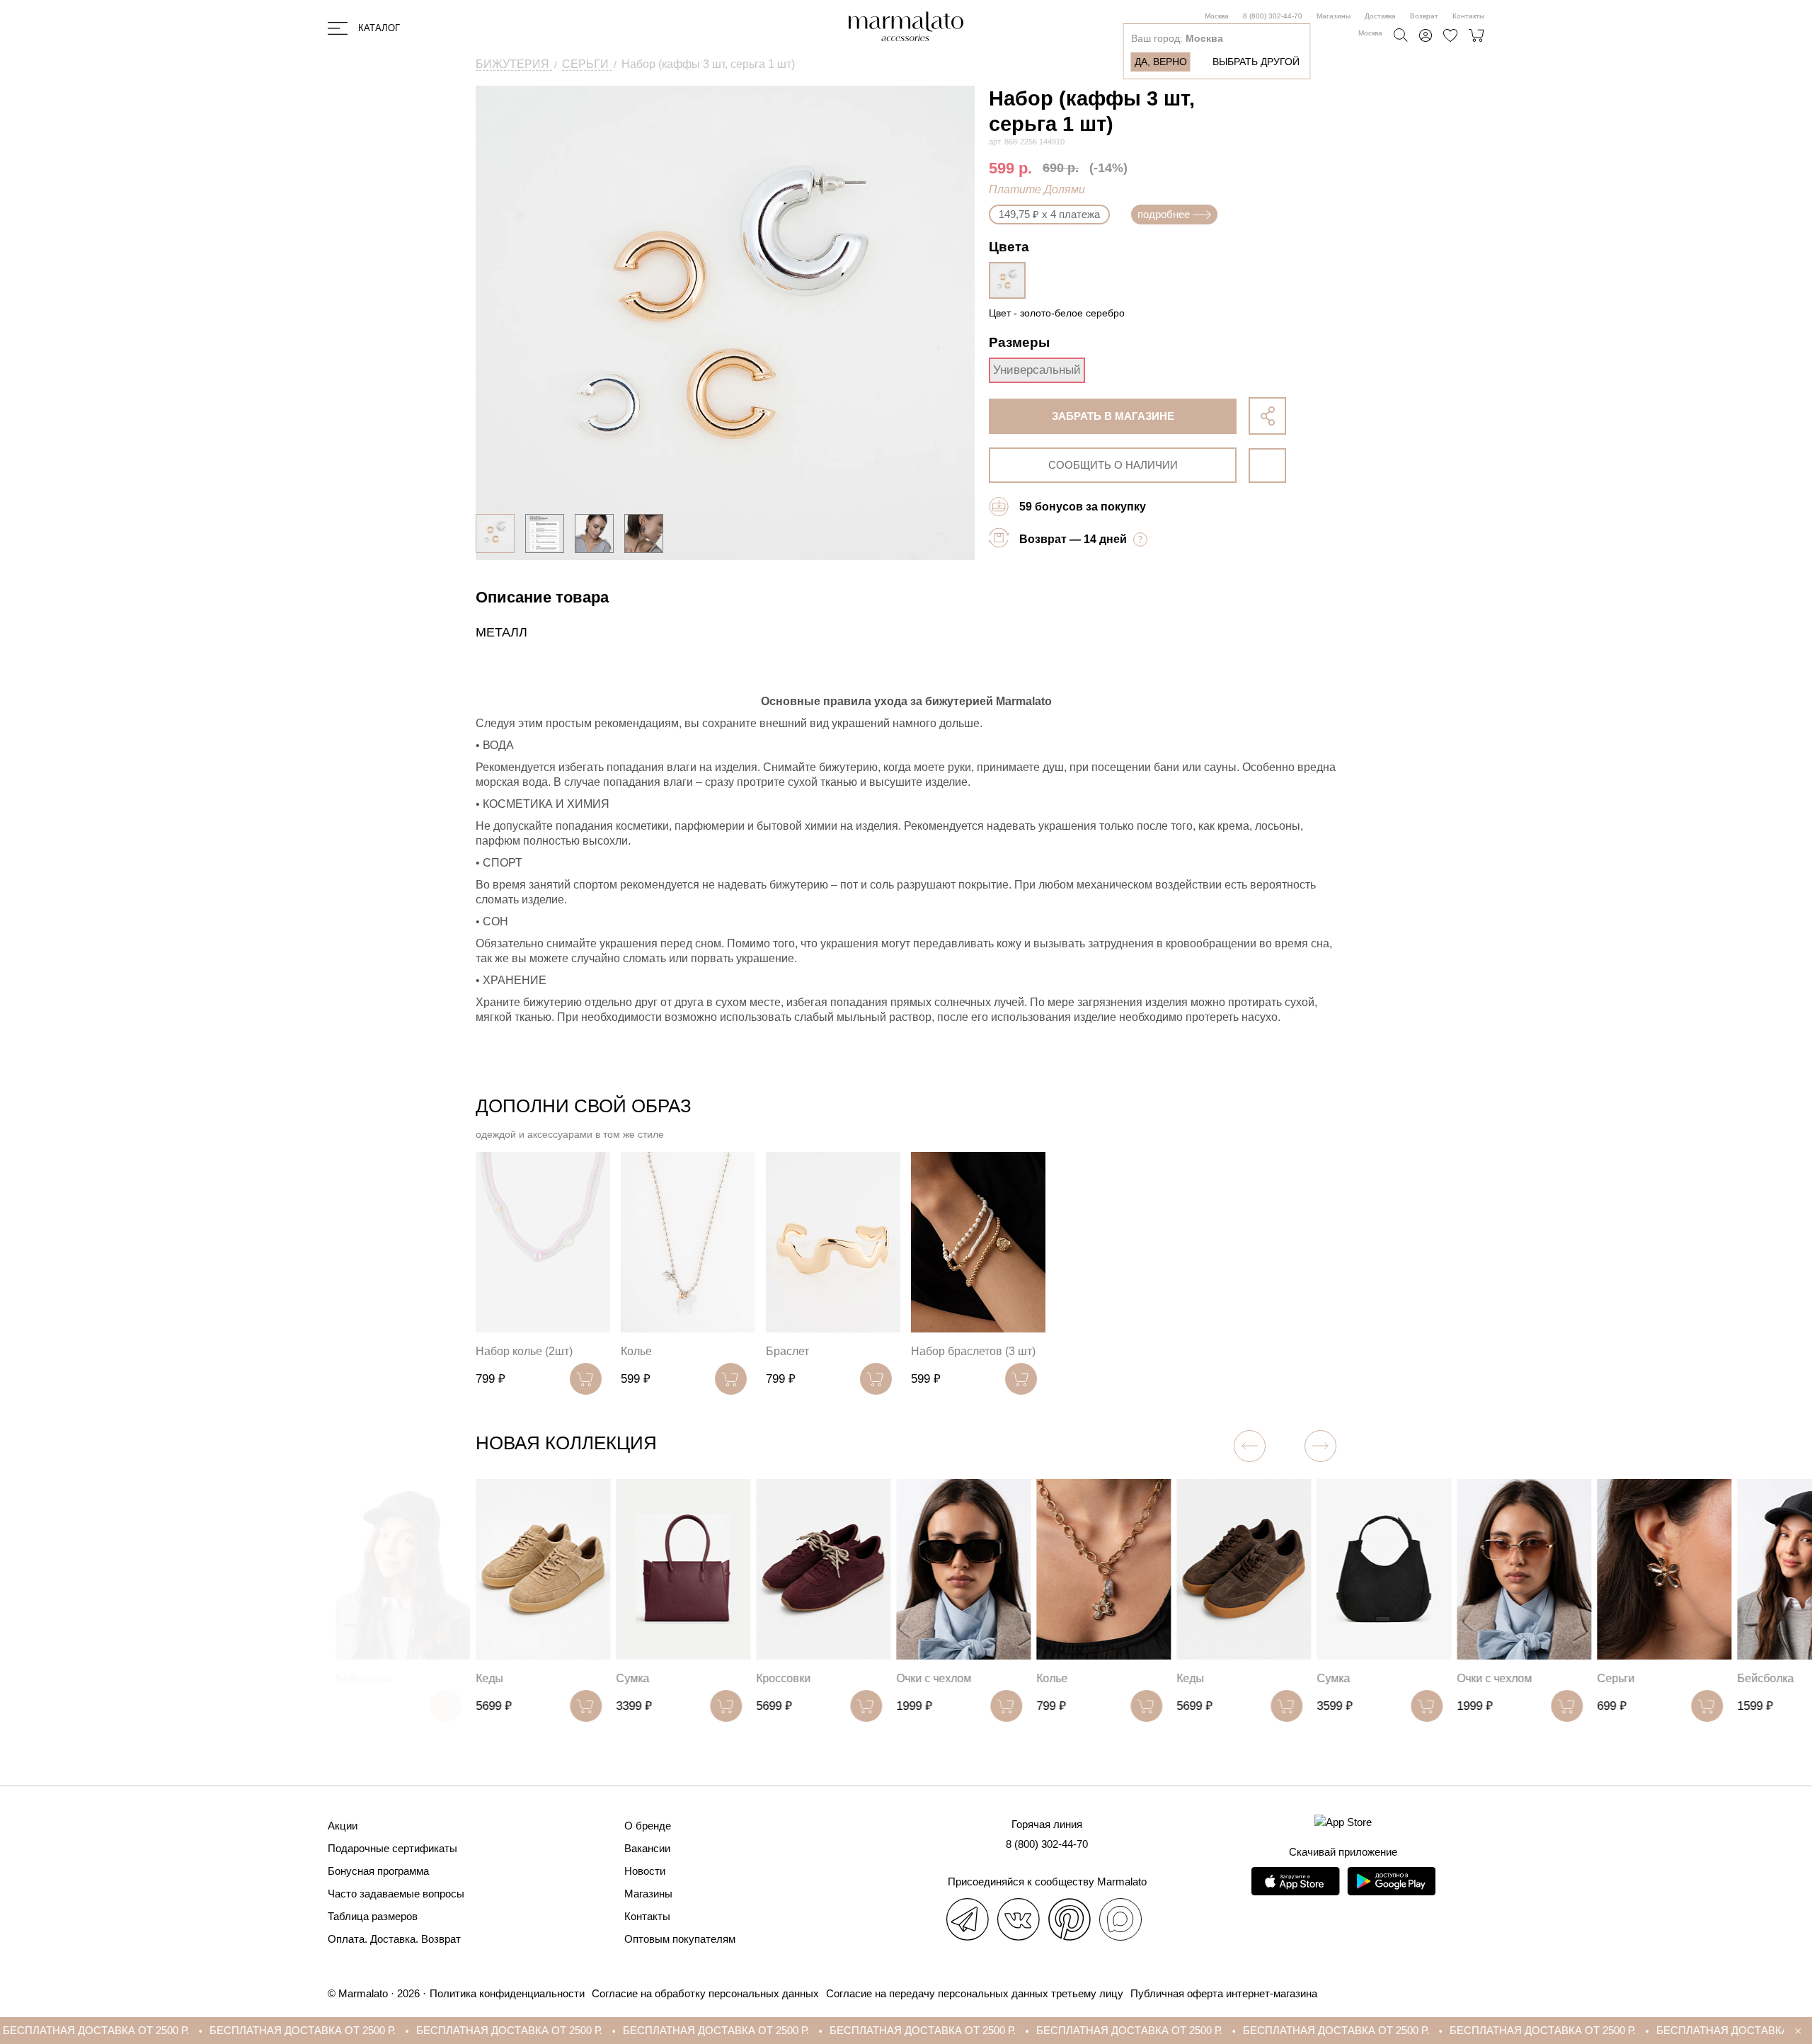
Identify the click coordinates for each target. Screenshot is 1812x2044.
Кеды (489, 1678)
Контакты (1468, 16)
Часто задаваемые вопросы (396, 1894)
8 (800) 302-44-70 (1273, 16)
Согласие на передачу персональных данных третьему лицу (975, 1993)
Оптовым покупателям (680, 1939)
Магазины (1334, 16)
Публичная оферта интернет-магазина (1224, 1993)
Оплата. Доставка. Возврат (394, 1939)
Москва (1217, 16)
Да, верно (1161, 62)
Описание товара (542, 597)
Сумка (632, 1678)
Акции (343, 1826)
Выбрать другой (1256, 62)
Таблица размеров (373, 1916)
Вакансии (647, 1848)
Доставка (1380, 16)
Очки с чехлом (934, 1678)
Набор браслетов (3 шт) (973, 1351)
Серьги (1616, 1678)
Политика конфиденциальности (507, 1993)
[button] (1320, 1446)
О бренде (648, 1826)
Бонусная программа (378, 1871)
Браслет (787, 1351)
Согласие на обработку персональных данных (705, 1993)
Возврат (1424, 16)
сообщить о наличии (1113, 465)
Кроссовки (783, 1678)
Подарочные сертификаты (392, 1848)
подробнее (1164, 214)
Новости (645, 1871)
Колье (636, 1351)
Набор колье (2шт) (524, 1351)
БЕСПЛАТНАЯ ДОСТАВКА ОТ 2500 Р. (159, 2030)
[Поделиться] (1267, 416)
